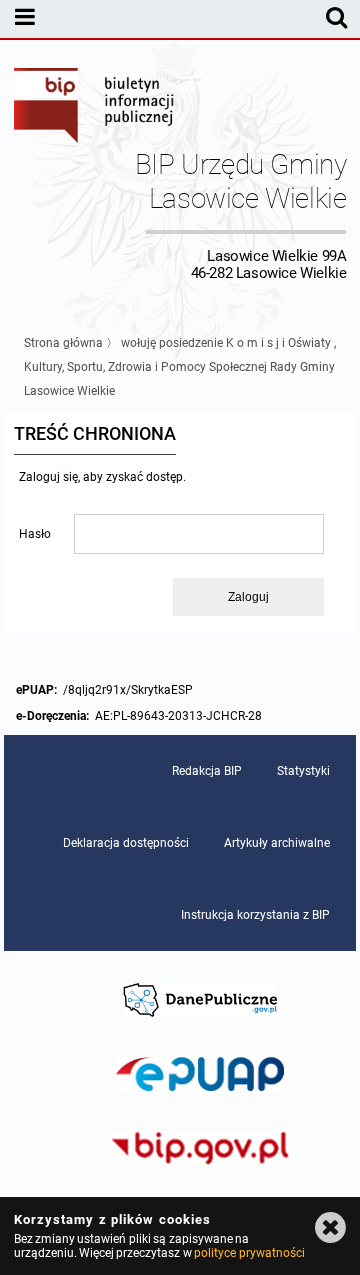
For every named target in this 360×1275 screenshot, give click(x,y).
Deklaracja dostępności (126, 843)
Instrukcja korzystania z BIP (255, 915)
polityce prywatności (249, 1253)
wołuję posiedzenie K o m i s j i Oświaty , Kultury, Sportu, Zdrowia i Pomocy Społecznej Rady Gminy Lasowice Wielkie (180, 367)
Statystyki (303, 771)
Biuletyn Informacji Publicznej (95, 108)
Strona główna (63, 343)
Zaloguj (248, 597)
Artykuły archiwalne (277, 843)
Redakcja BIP (207, 771)
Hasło (35, 534)
